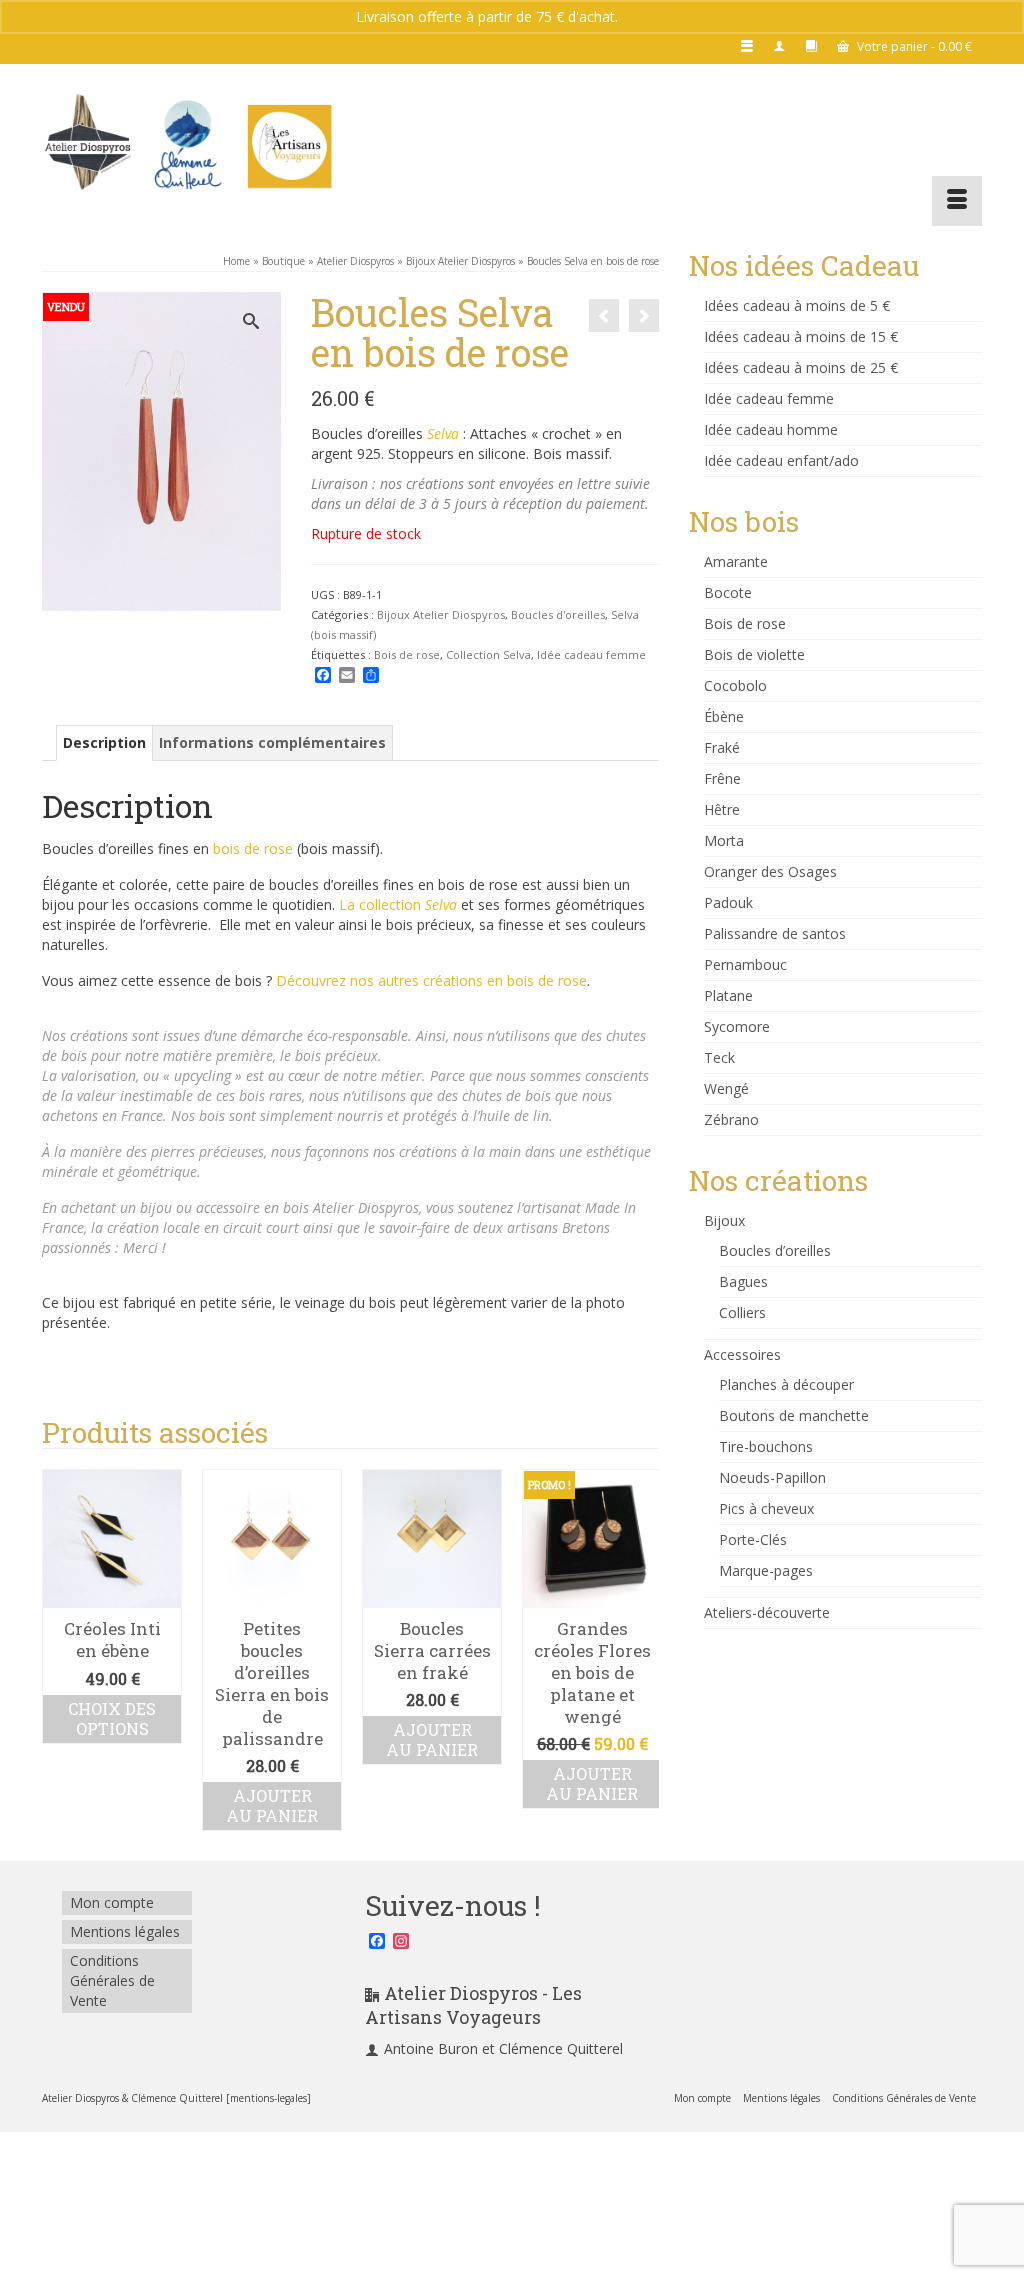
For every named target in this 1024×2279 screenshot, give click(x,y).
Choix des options (112, 1718)
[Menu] (957, 201)
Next (641, 1649)
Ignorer (645, 16)
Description (104, 742)
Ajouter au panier (272, 1805)
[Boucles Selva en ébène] (604, 315)
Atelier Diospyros (366, 1207)
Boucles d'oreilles (558, 614)
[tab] (104, 743)
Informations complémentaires (272, 742)
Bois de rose (407, 654)
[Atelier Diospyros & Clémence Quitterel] (188, 145)
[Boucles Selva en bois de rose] (644, 315)
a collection (402, 904)
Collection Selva (488, 654)
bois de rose (253, 848)
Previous (59, 1649)
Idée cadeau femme (591, 654)
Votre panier (913, 46)
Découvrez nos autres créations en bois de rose (431, 980)
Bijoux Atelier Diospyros (441, 614)
